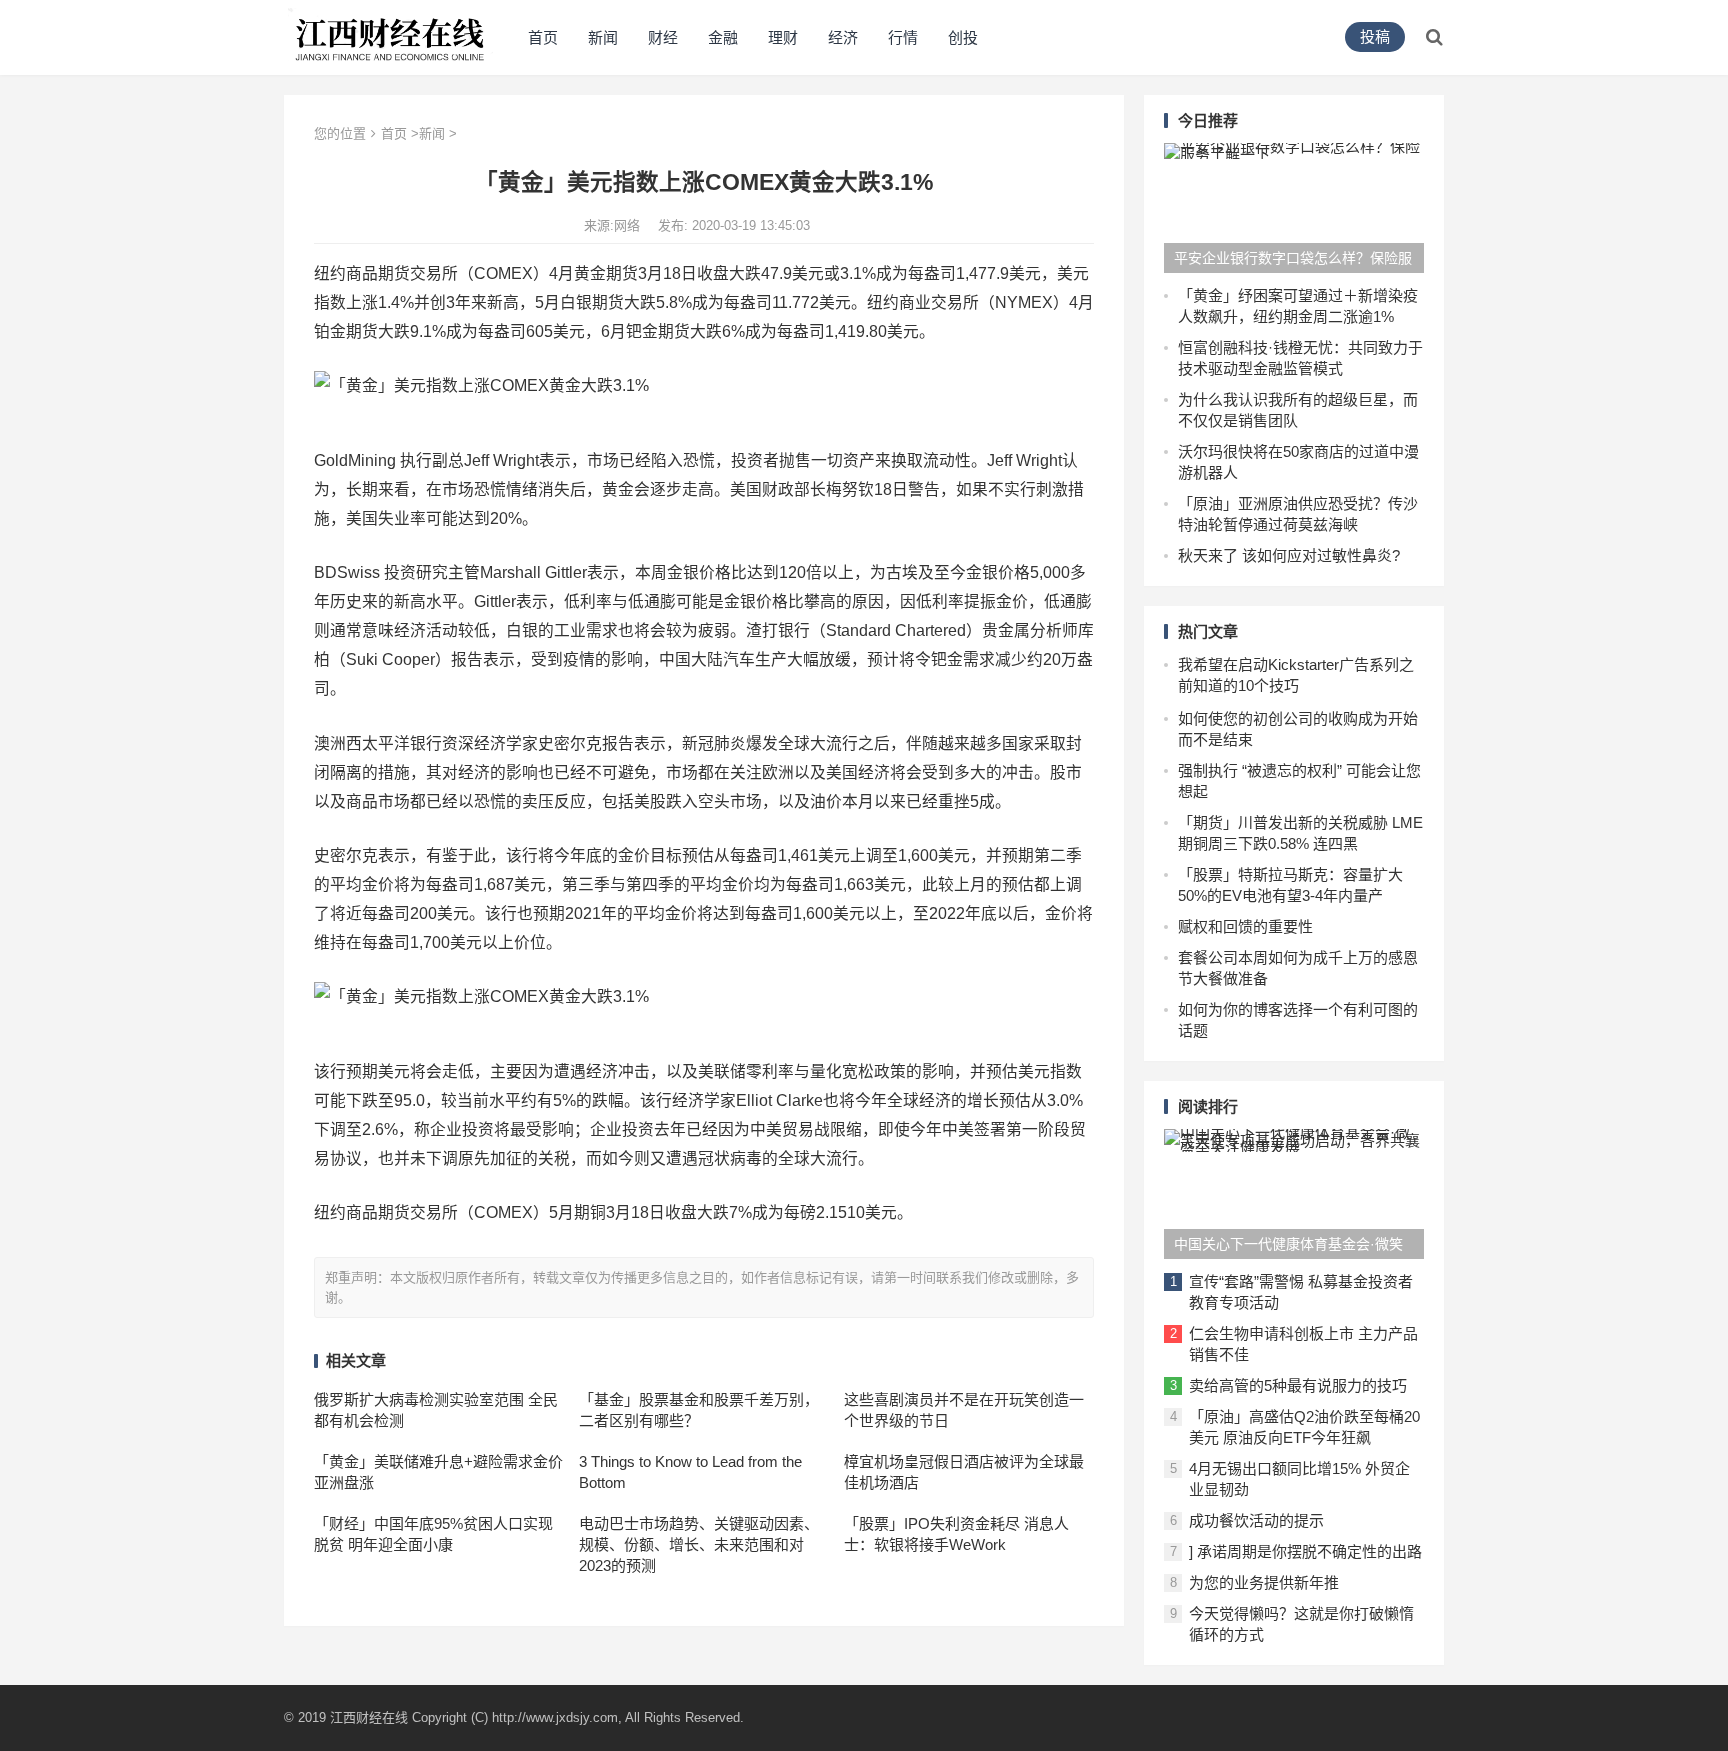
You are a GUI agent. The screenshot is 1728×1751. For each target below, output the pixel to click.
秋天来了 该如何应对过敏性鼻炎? (1289, 555)
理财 (783, 37)
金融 (723, 37)
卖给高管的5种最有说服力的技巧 (1298, 1385)
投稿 (1375, 36)
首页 (543, 37)
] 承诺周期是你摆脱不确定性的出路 (1305, 1551)
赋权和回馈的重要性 (1245, 926)
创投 (963, 37)
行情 (903, 37)
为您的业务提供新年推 (1264, 1582)
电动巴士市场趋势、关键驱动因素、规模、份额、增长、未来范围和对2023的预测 (699, 1544)
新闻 (603, 37)
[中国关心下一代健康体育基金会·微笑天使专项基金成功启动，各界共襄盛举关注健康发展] (1294, 1194)
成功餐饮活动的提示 (1256, 1520)
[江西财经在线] (390, 35)
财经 (663, 37)
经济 (843, 37)
